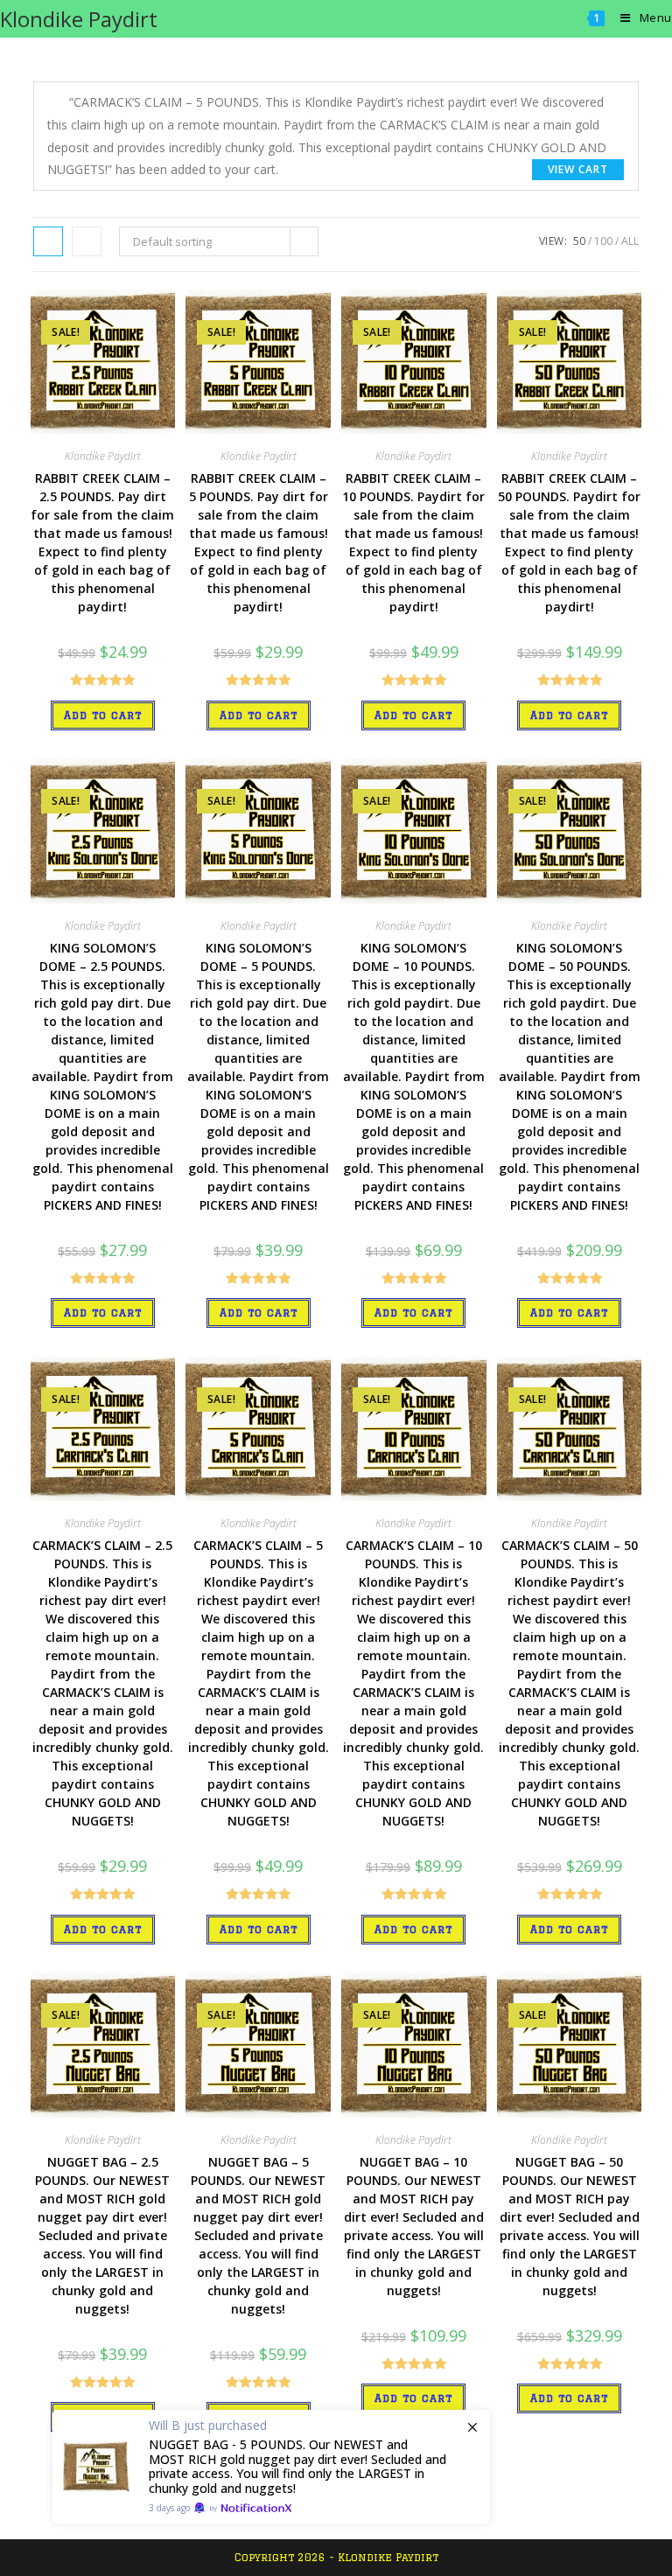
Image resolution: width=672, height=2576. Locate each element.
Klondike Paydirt (79, 19)
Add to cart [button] (103, 715)
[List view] (87, 241)
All (630, 241)
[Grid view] (48, 241)
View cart (578, 169)
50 (579, 241)
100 (603, 241)
